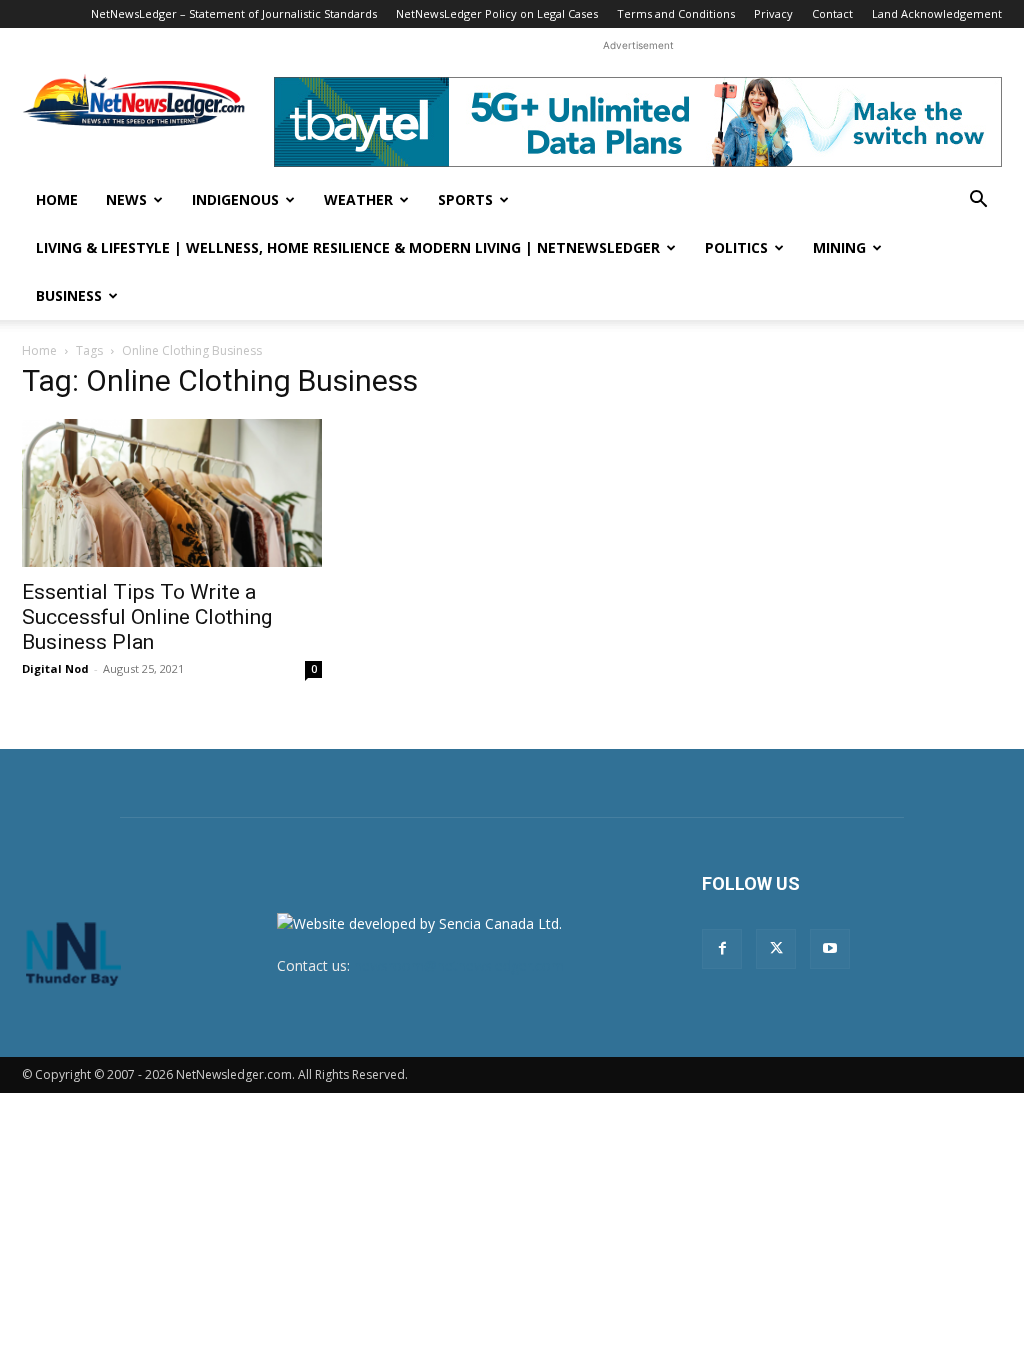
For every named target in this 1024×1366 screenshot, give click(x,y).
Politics (736, 247)
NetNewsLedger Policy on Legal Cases (497, 13)
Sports (465, 199)
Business (69, 295)
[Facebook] (722, 949)
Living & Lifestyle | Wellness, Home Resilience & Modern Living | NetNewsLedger (348, 247)
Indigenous (235, 199)
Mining (839, 247)
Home (57, 199)
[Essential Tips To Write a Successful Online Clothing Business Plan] (172, 493)
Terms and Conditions (676, 13)
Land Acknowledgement (937, 13)
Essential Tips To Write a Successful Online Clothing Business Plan (147, 617)
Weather (358, 199)
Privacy (773, 13)
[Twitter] (776, 949)
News (126, 199)
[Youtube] (830, 949)
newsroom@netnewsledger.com (459, 965)
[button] (978, 201)
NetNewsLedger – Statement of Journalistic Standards (234, 13)
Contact (832, 13)
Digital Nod (55, 668)
